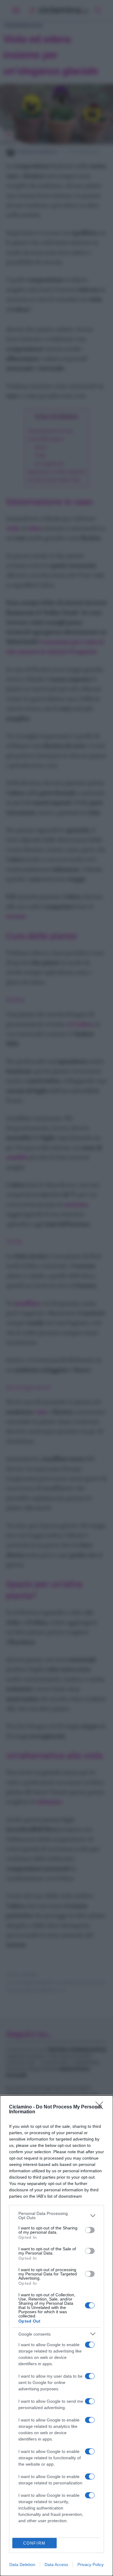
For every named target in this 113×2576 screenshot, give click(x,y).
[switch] (90, 2230)
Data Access (56, 2565)
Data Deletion (22, 2565)
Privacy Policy (91, 2565)
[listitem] (56, 2216)
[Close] (101, 2107)
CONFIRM (34, 2543)
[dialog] (56, 2336)
